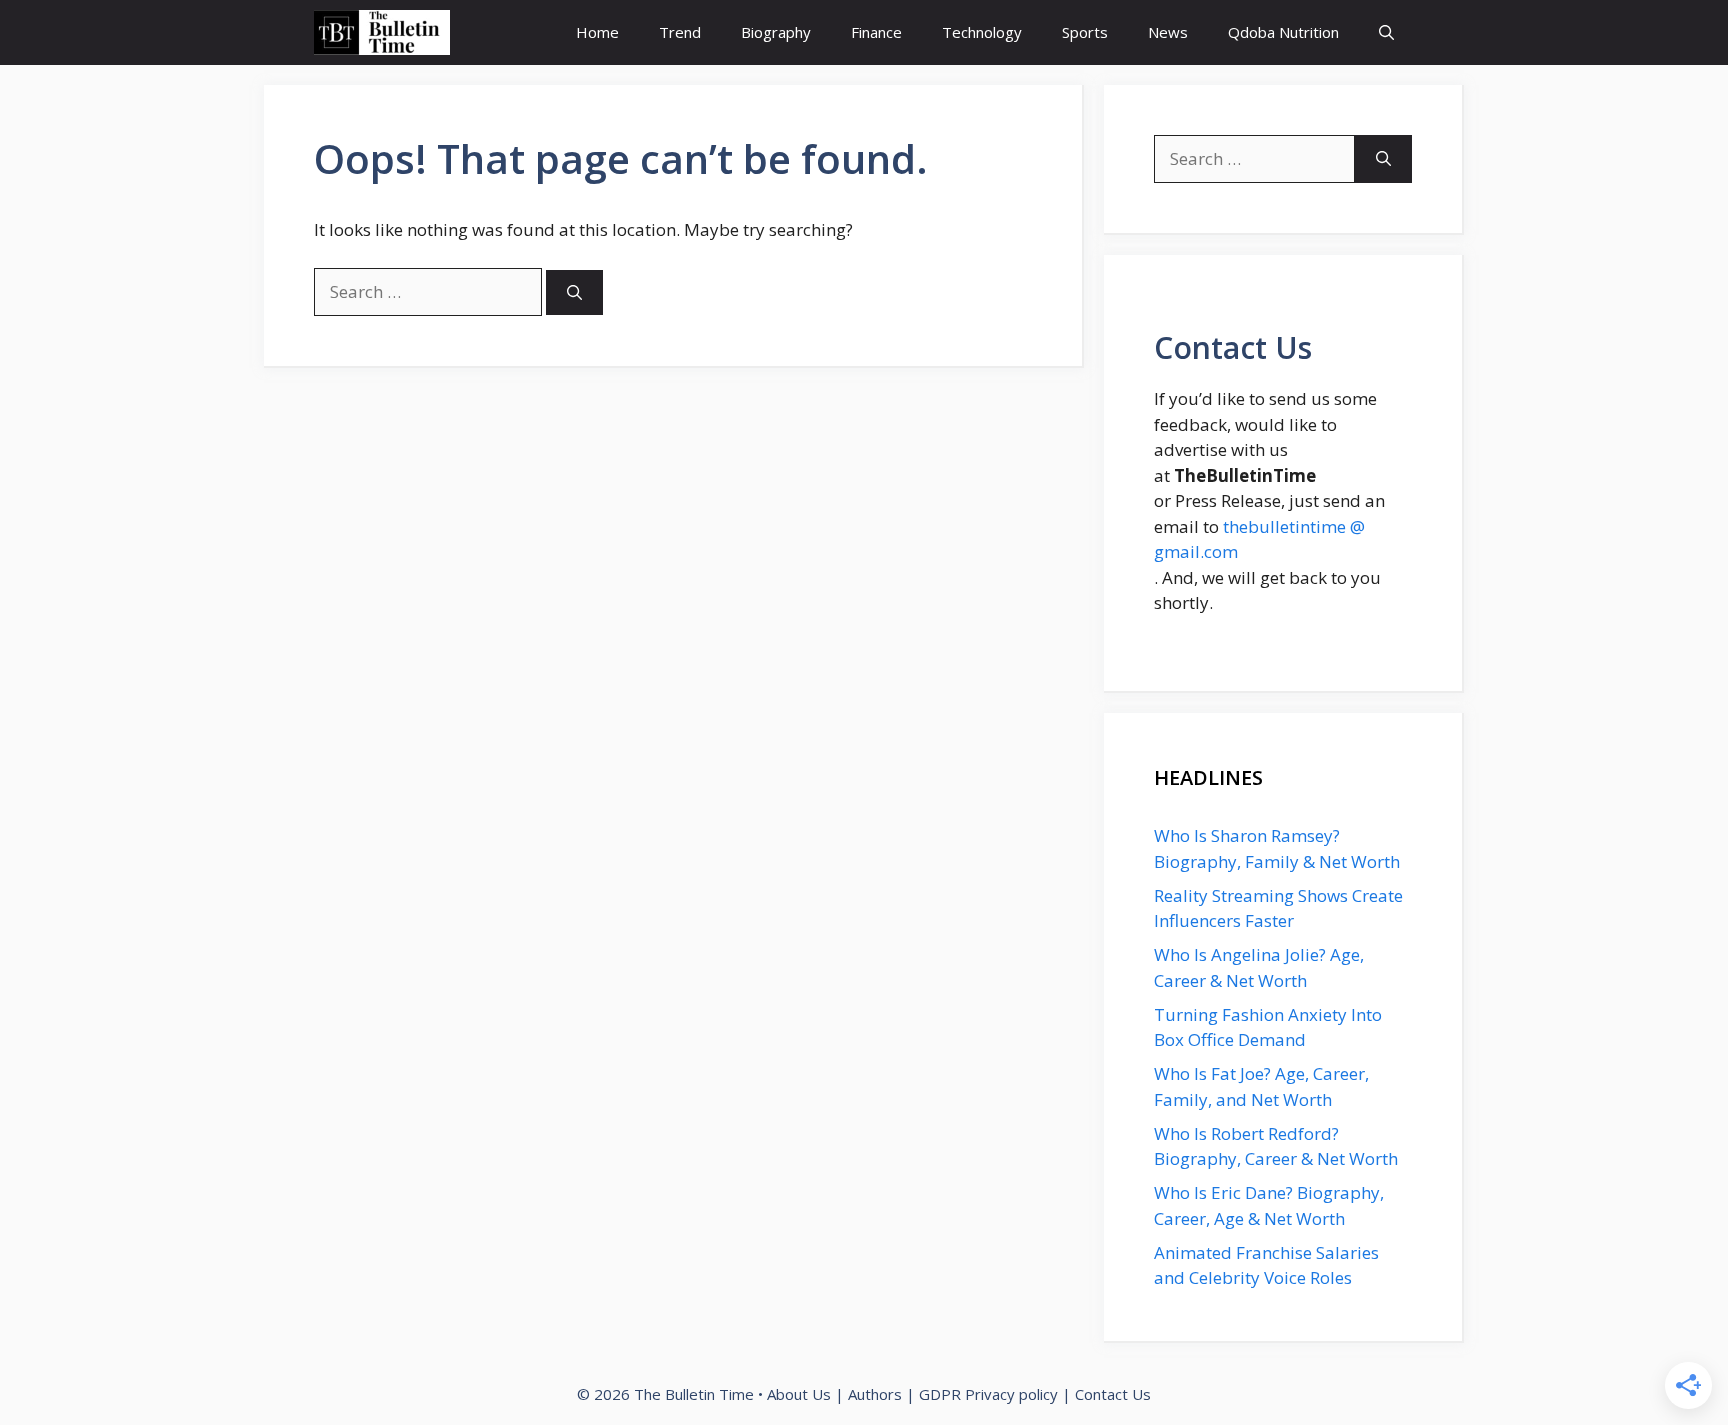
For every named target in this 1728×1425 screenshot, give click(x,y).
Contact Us (1113, 1394)
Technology (982, 32)
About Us (799, 1394)
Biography (776, 32)
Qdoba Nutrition (1283, 32)
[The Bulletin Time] (382, 32)
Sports (1085, 32)
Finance (876, 32)
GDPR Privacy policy (988, 1394)
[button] (1386, 32)
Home (597, 32)
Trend (680, 32)
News (1168, 32)
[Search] (574, 292)
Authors (875, 1394)
